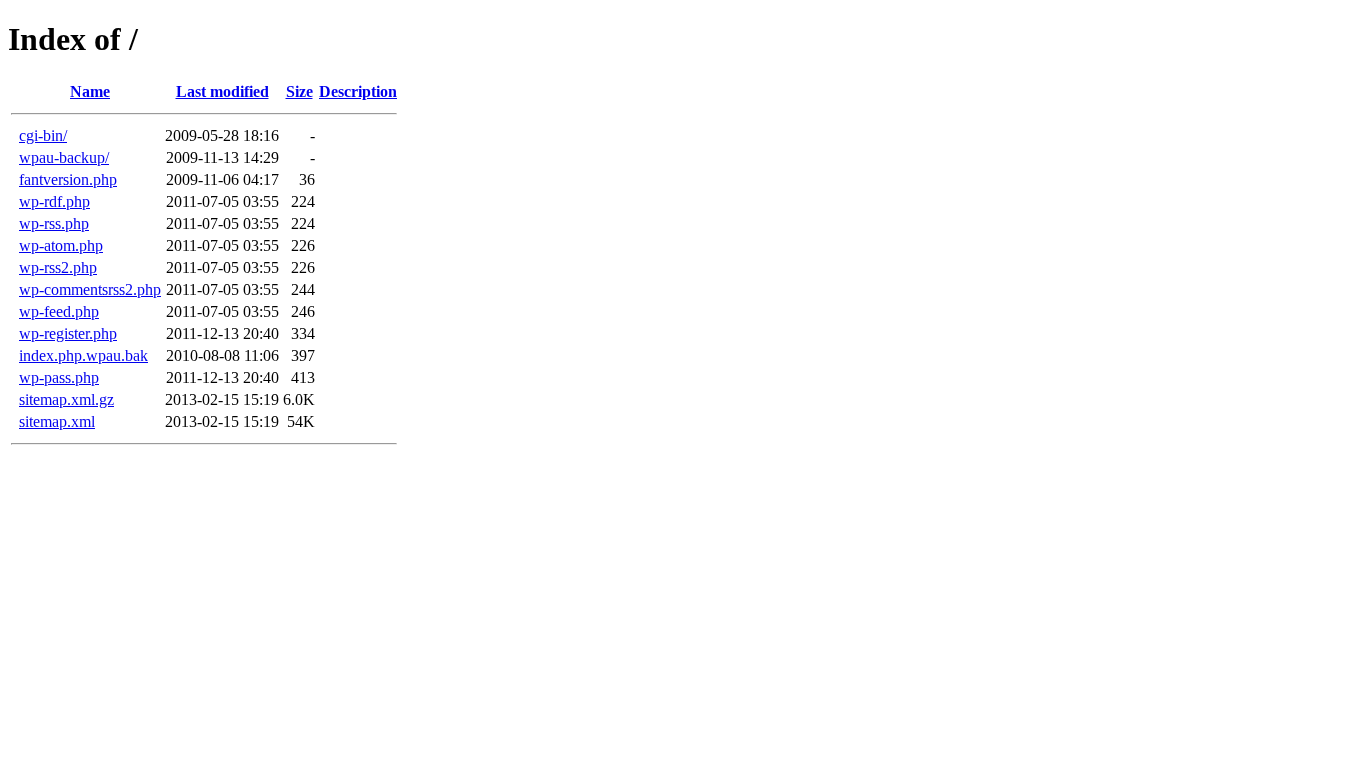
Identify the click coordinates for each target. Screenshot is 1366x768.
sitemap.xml (57, 421)
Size (299, 91)
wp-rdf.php (54, 201)
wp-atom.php (61, 245)
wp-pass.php (59, 377)
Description (358, 91)
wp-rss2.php (58, 267)
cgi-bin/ (43, 135)
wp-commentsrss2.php (90, 289)
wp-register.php (68, 333)
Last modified (222, 91)
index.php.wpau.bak (83, 355)
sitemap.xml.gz (66, 399)
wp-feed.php (59, 311)
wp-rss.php (54, 223)
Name (90, 91)
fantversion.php (68, 179)
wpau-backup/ (64, 157)
